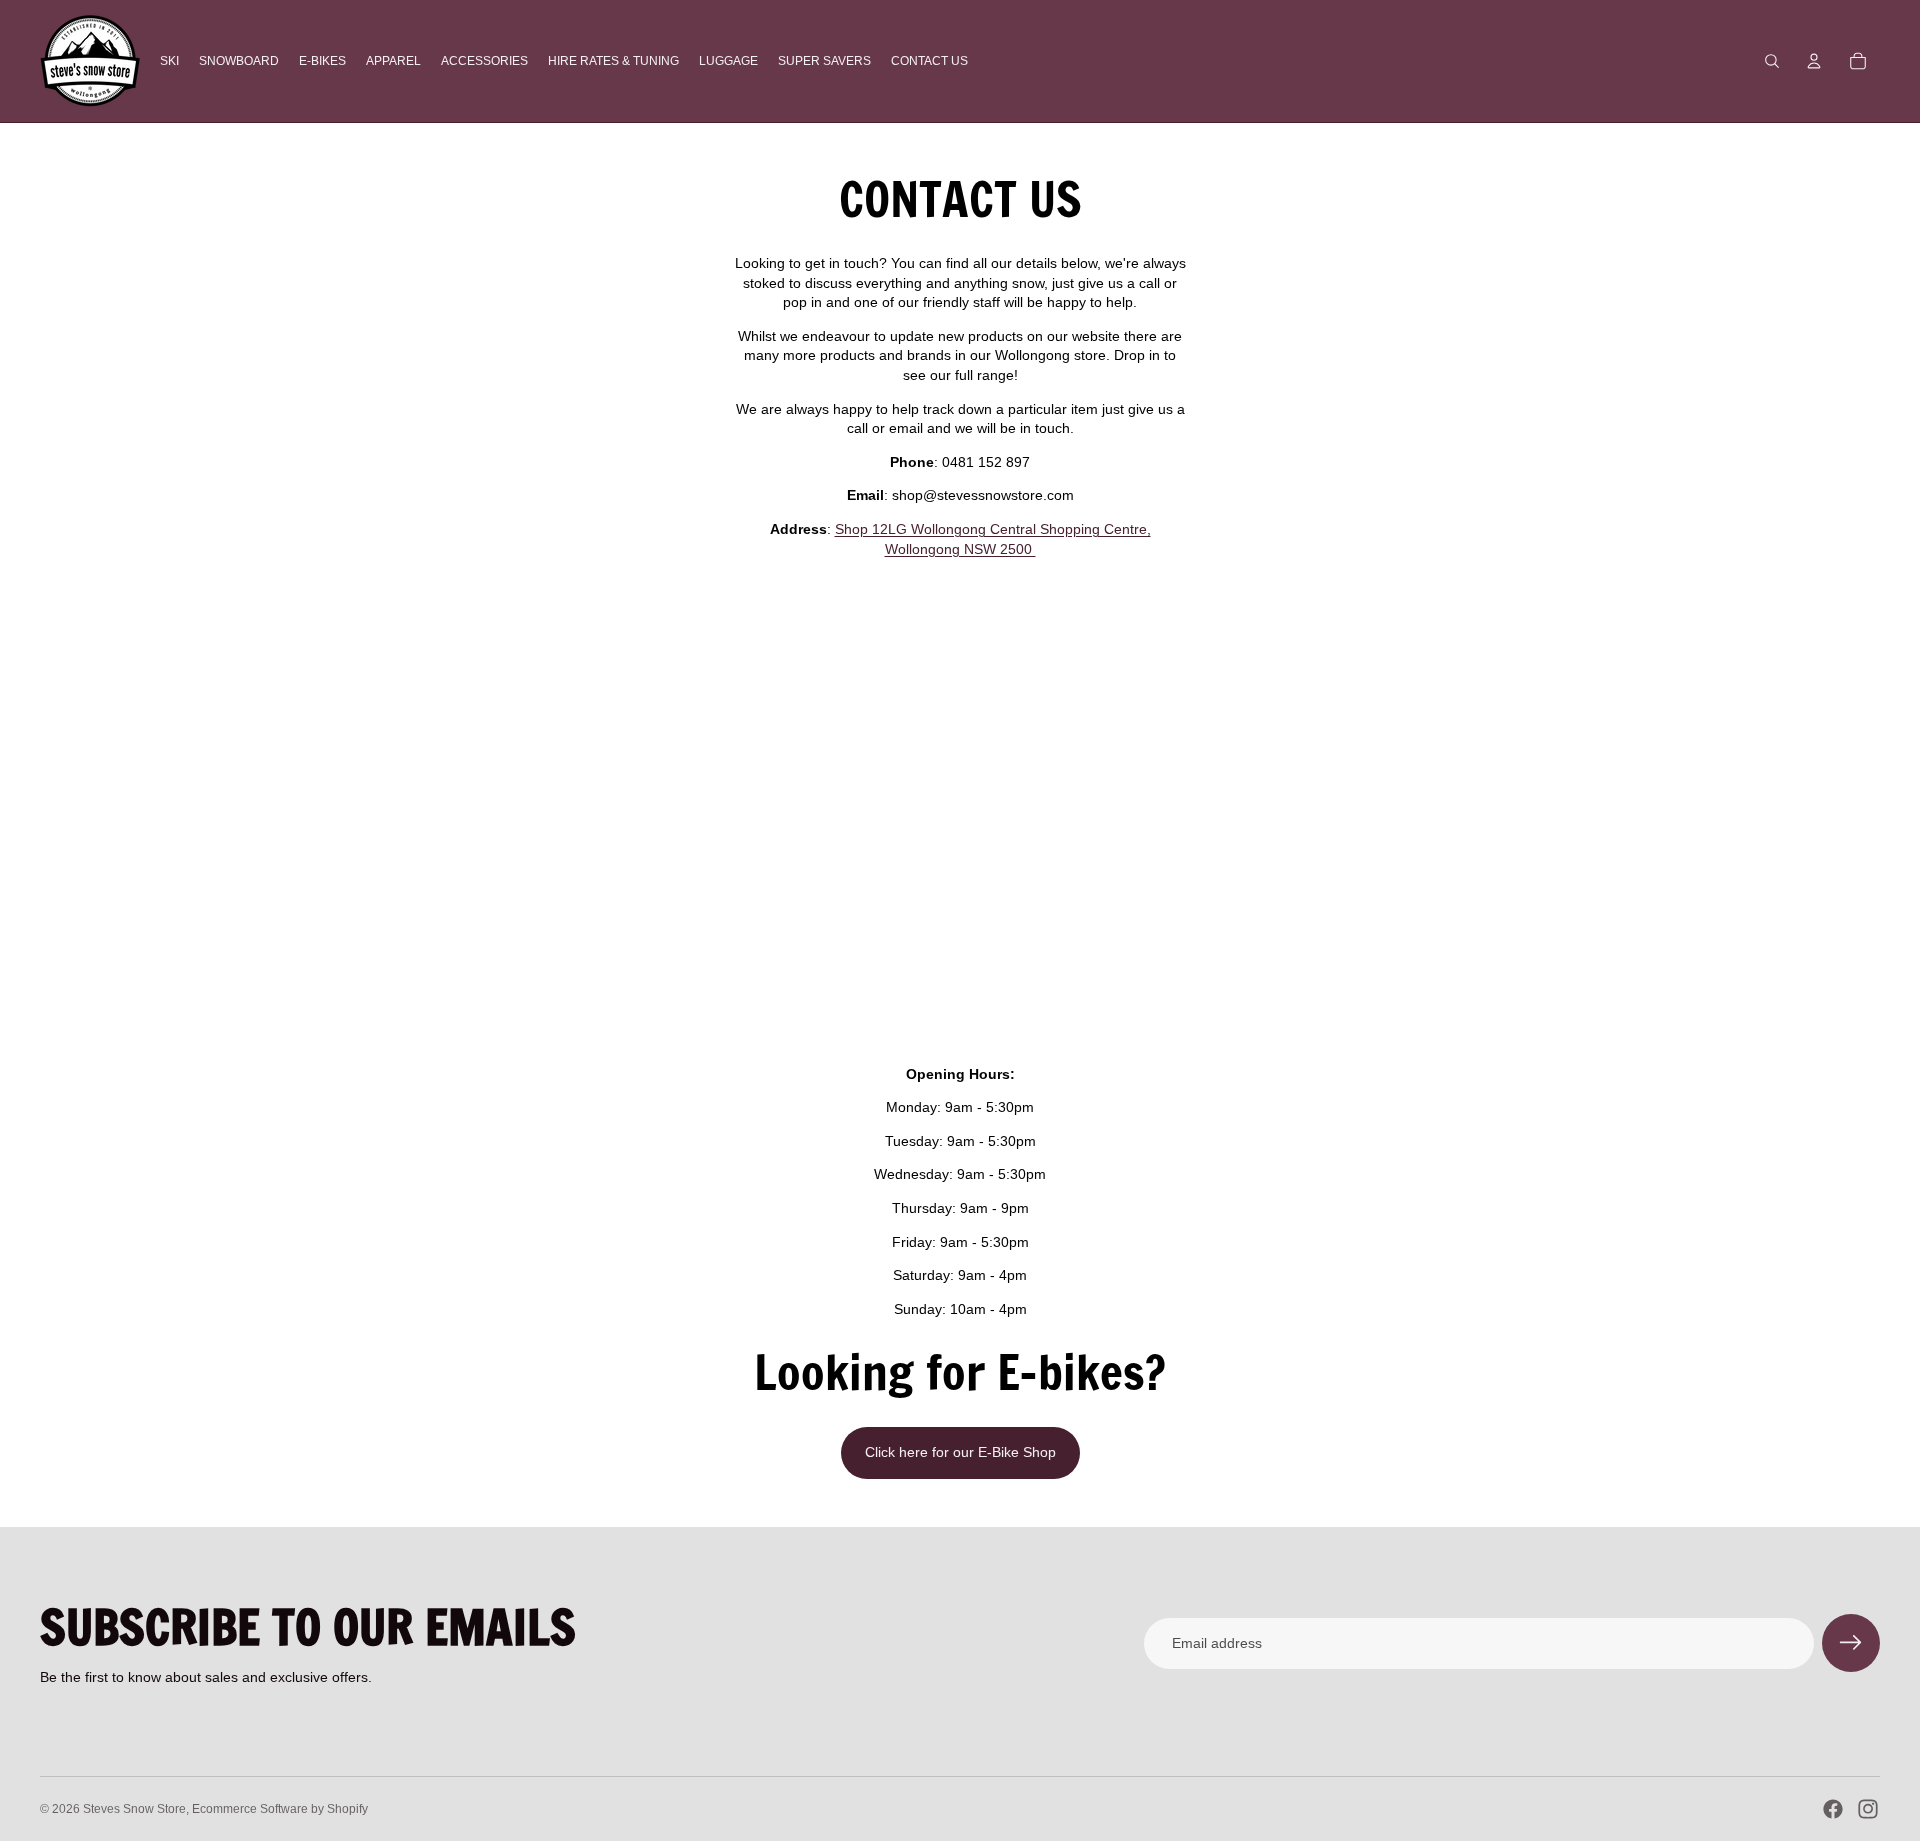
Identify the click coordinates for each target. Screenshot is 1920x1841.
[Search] (1772, 61)
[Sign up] (1851, 1643)
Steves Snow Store (134, 1809)
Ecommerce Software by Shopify (280, 1809)
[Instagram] (1868, 1809)
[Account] (1814, 61)
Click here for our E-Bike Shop (960, 1452)
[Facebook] (1833, 1809)
